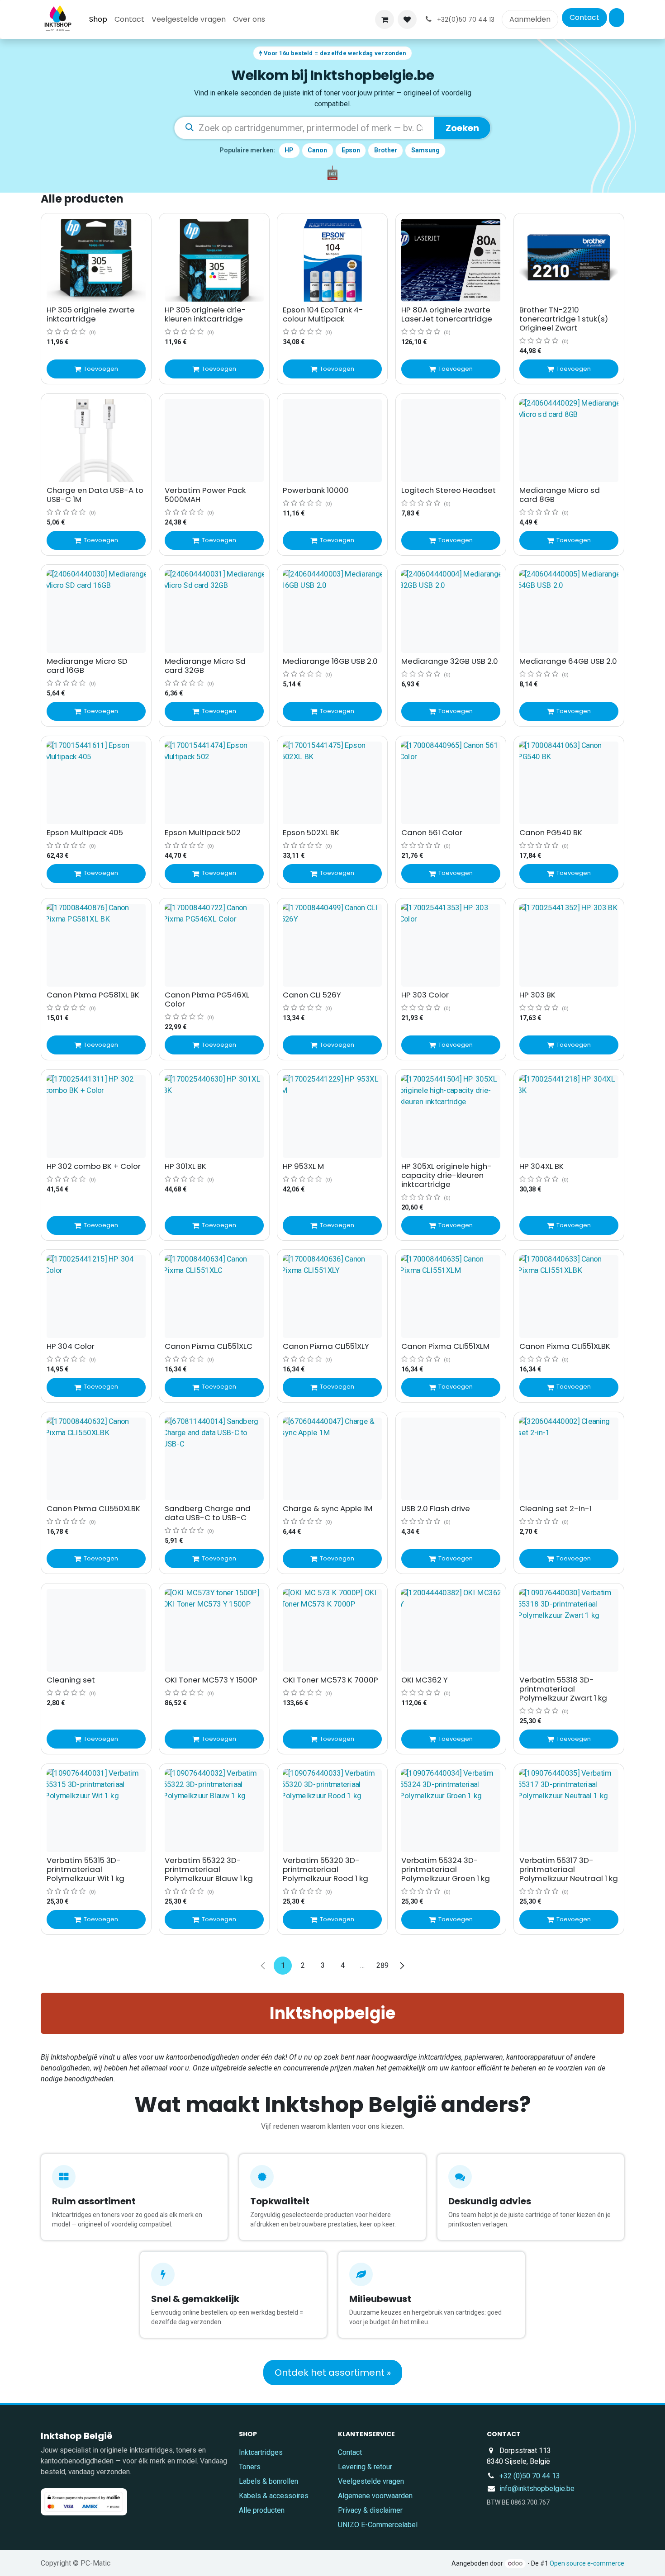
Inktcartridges (261, 2452)
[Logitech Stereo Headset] (451, 441)
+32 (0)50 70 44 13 (530, 2476)
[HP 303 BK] (569, 945)
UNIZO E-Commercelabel (378, 2525)
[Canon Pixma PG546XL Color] (214, 945)
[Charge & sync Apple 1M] (332, 1459)
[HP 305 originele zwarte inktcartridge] (96, 260)
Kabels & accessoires (274, 2496)
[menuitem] (98, 19)
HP (289, 150)
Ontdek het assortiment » (333, 2373)
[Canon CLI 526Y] (332, 945)
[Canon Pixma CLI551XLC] (214, 1297)
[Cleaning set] (96, 1630)
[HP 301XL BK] (214, 1117)
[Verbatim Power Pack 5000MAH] (214, 441)
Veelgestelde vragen (371, 2481)
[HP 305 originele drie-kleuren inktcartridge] (214, 260)
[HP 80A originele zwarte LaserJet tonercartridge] (451, 260)
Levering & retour (365, 2467)
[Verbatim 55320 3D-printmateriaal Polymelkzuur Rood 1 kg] (332, 1811)
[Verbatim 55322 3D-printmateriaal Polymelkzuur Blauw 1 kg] (214, 1811)
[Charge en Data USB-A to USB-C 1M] (96, 441)
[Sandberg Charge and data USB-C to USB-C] (214, 1459)
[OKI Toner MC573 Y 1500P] (214, 1630)
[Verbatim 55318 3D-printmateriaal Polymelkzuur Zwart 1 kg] (569, 1630)
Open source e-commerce (587, 2563)
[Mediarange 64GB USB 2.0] (569, 612)
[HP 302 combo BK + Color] (96, 1117)
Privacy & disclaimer (370, 2510)
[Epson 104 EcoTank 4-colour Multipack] (332, 260)
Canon (317, 150)
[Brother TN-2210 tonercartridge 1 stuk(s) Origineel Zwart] (569, 260)
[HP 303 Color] (451, 945)
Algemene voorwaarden (375, 2496)
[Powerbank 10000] (332, 441)
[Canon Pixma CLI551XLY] (332, 1297)
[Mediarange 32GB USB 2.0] (451, 612)
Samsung (425, 150)
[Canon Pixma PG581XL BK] (96, 945)
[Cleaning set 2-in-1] (569, 1459)
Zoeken (462, 128)
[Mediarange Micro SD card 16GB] (96, 612)
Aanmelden (530, 19)
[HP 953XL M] (332, 1117)
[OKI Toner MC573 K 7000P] (332, 1630)
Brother (386, 150)
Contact (584, 17)
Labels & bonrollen (268, 2481)
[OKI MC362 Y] (451, 1630)
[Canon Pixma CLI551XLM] (451, 1297)
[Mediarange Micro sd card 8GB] (569, 441)
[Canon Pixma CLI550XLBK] (96, 1459)
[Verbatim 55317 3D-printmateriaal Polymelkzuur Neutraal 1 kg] (569, 1811)
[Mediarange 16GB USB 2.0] (332, 612)
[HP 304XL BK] (569, 1117)
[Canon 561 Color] (451, 783)
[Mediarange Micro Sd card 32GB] (214, 612)
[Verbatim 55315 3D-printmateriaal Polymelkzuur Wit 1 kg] (96, 1811)
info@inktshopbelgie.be (537, 2489)
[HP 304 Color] (96, 1297)
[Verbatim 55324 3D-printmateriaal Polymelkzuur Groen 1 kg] (451, 1811)
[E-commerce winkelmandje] (385, 19)
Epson (351, 150)
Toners (250, 2467)
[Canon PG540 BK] (569, 783)
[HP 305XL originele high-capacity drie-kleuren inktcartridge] (451, 1117)
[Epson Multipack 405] (96, 783)
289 (382, 1965)
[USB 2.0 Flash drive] (451, 1459)
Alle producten (262, 2510)
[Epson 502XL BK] (332, 783)
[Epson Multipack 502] (214, 783)
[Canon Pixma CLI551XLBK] (569, 1297)
